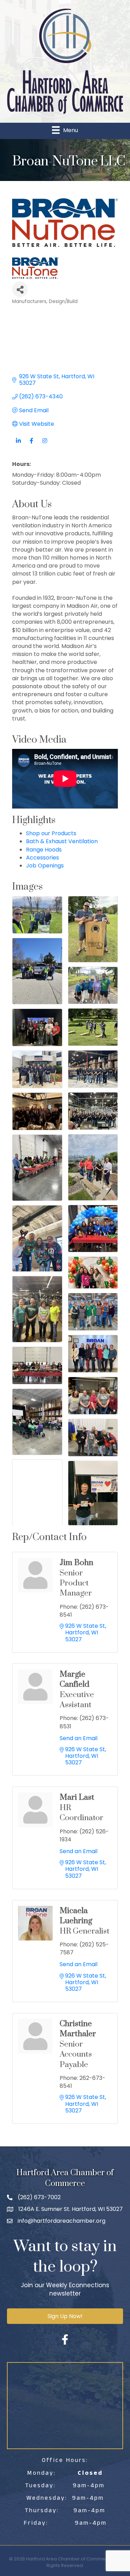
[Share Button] (20, 289)
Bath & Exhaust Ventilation (62, 841)
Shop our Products (51, 833)
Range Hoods (44, 850)
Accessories (42, 858)
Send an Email (79, 1738)
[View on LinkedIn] (18, 445)
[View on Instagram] (45, 445)
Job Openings (45, 866)
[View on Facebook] (31, 445)
